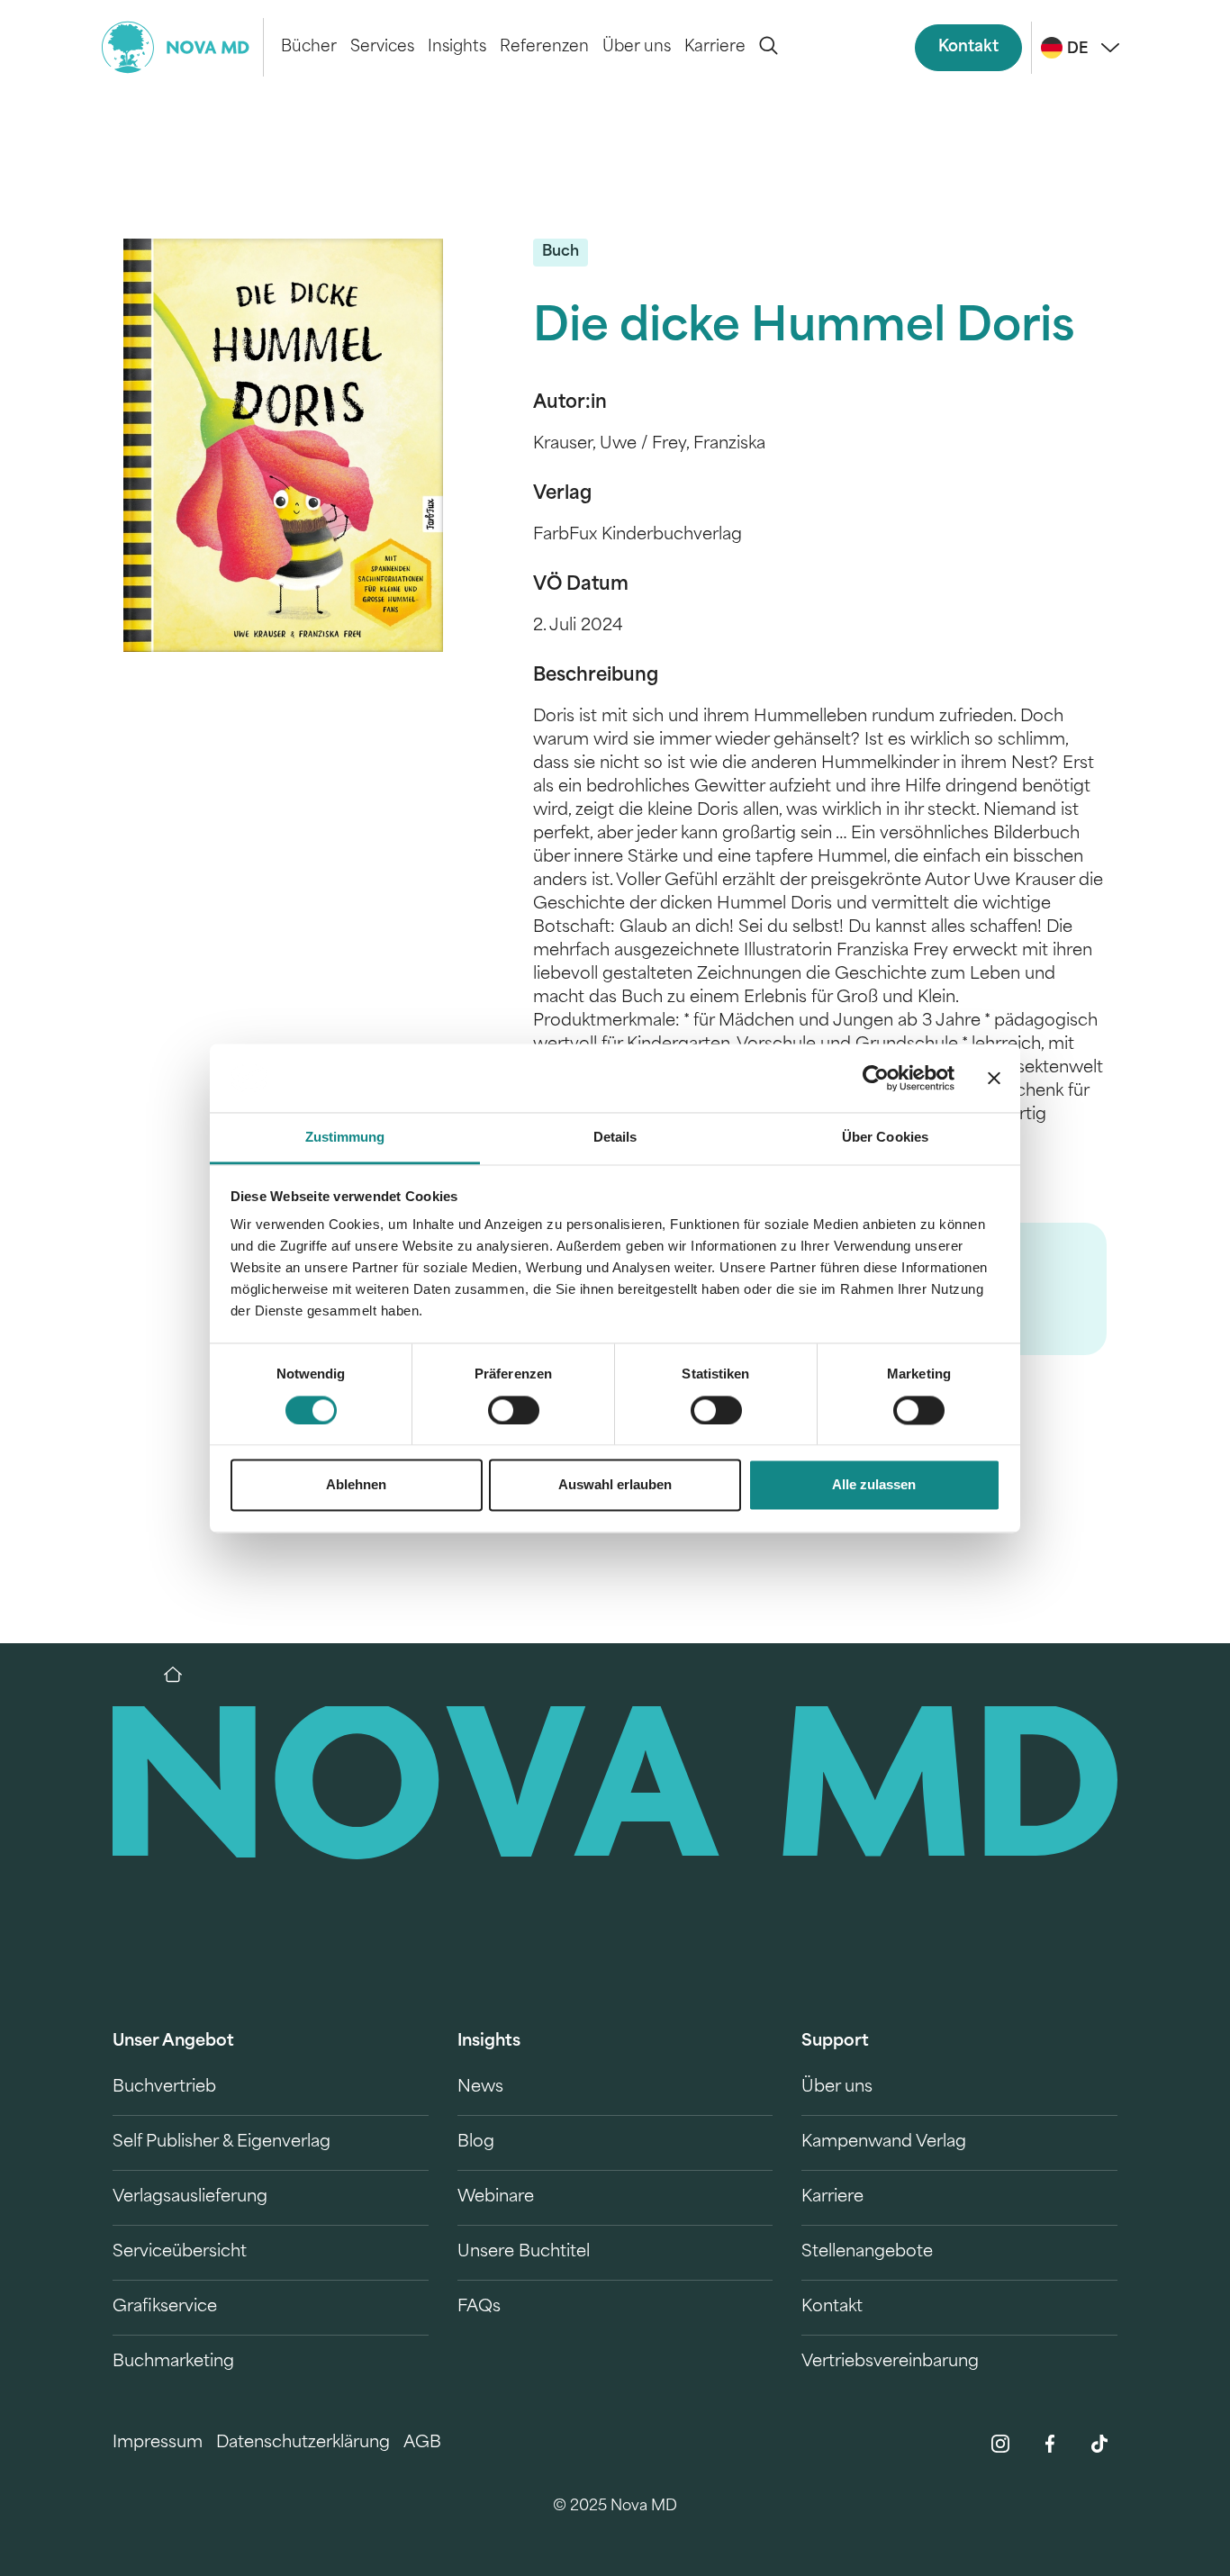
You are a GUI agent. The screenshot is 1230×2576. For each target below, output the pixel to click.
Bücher (309, 47)
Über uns (637, 47)
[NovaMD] (182, 1675)
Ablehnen (356, 1485)
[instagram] (1000, 2444)
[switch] (514, 1410)
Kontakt (968, 47)
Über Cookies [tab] (885, 1138)
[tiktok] (1099, 2444)
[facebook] (1050, 2444)
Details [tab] (615, 1138)
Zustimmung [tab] (345, 1138)
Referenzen (544, 47)
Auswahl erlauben (615, 1485)
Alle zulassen (874, 1485)
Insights (457, 47)
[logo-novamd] (183, 47)
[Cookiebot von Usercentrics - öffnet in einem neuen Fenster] (876, 1078)
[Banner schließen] (994, 1078)
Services (382, 47)
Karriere (715, 47)
